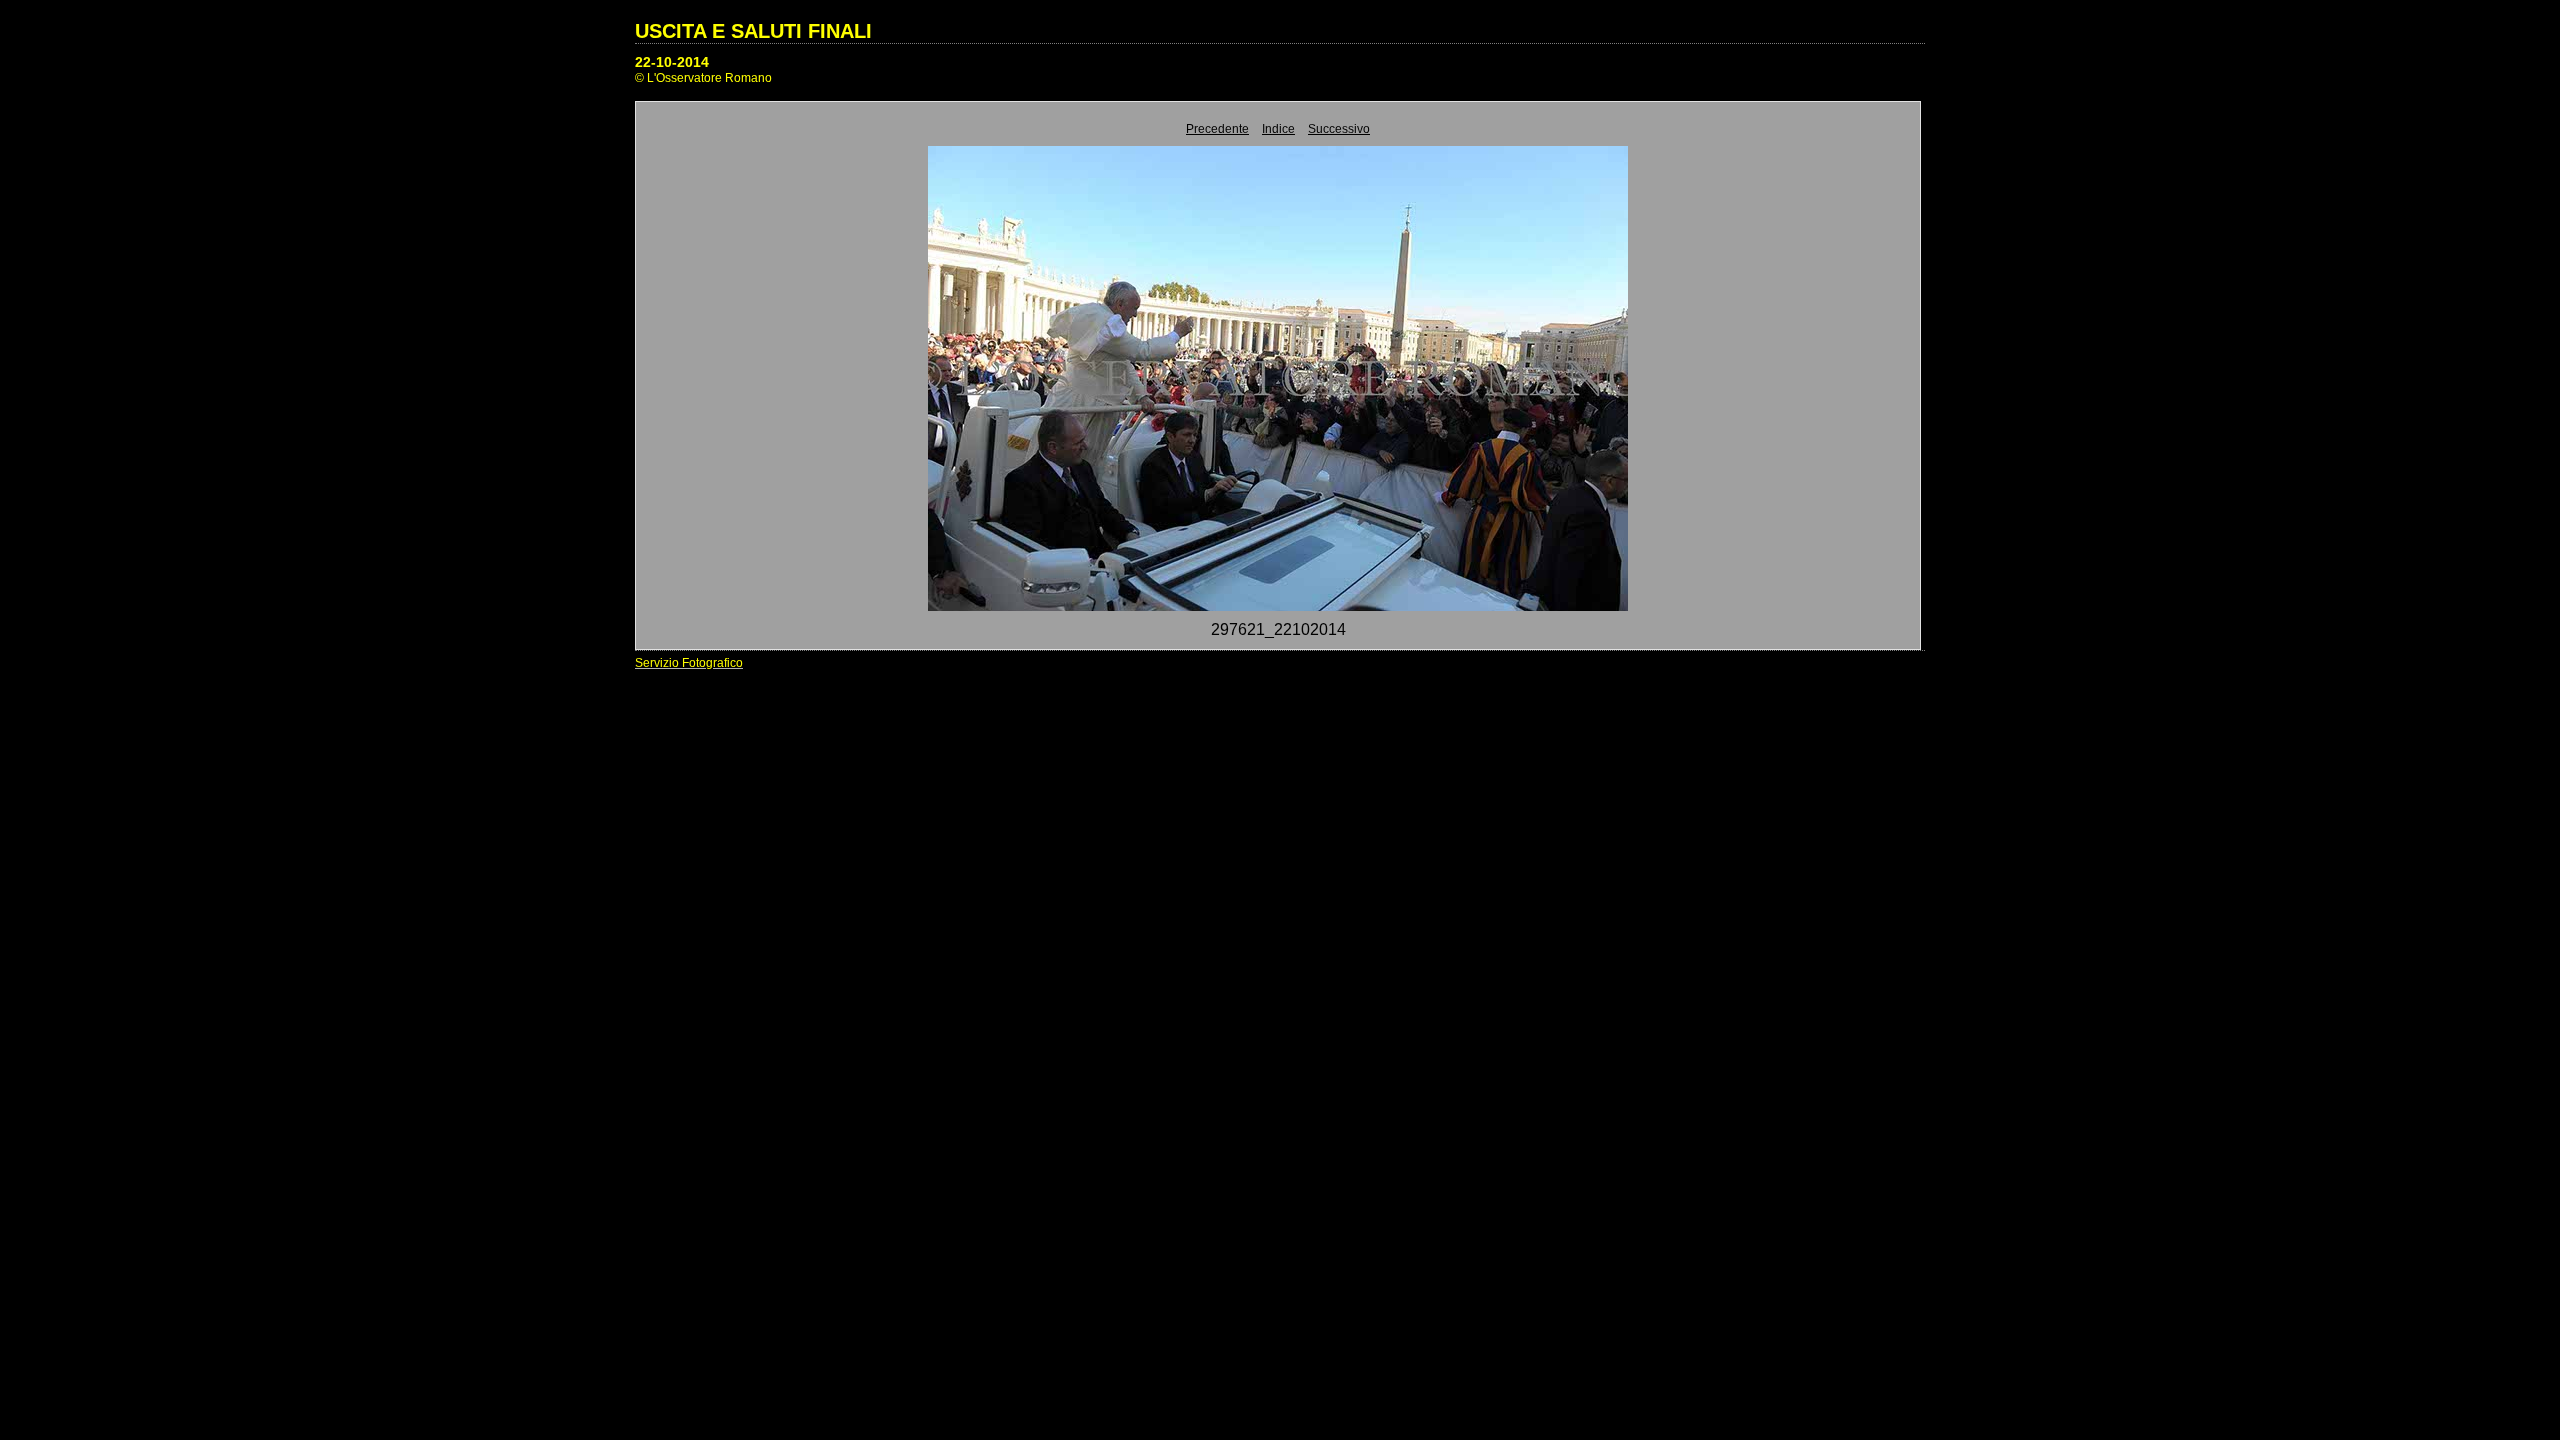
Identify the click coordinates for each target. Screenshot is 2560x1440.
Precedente (1217, 129)
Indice (1278, 129)
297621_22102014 (1278, 629)
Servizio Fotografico (689, 663)
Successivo (1339, 129)
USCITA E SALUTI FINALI (753, 31)
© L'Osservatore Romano (703, 78)
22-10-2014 (672, 62)
